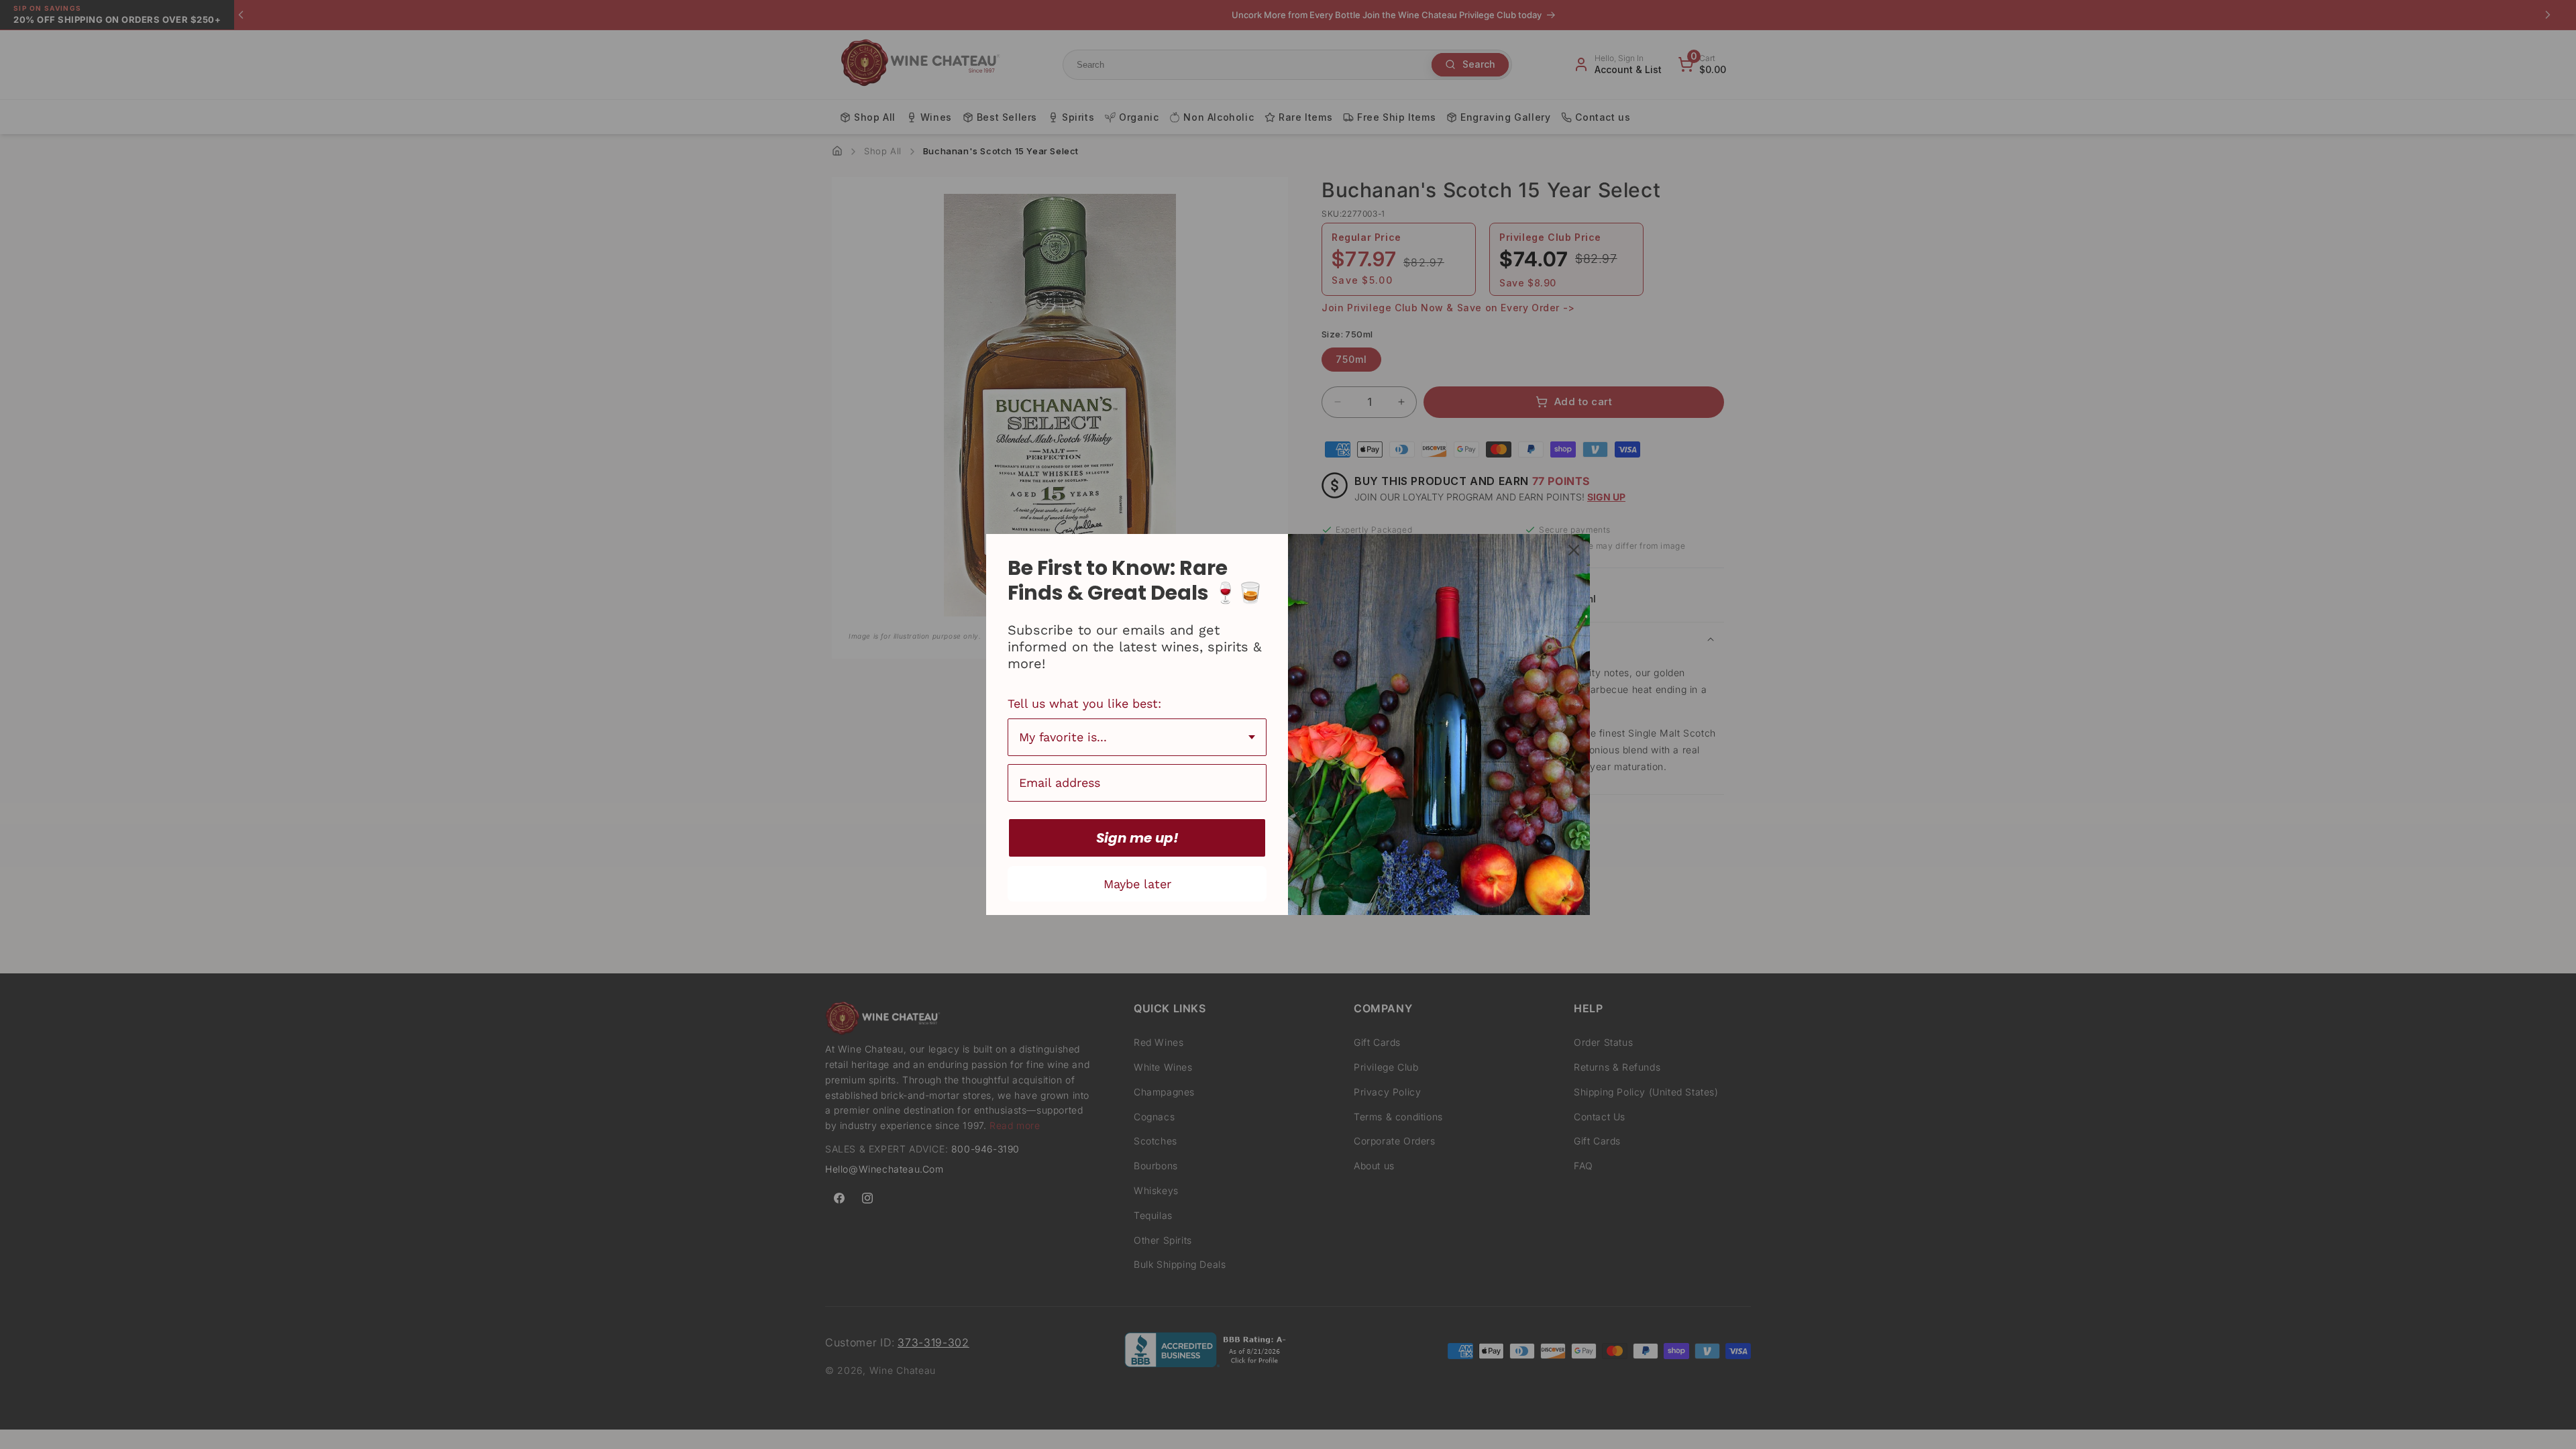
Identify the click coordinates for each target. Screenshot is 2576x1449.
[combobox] (1137, 737)
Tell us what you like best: (1084, 703)
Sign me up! (1137, 838)
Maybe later (1137, 884)
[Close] (1574, 550)
